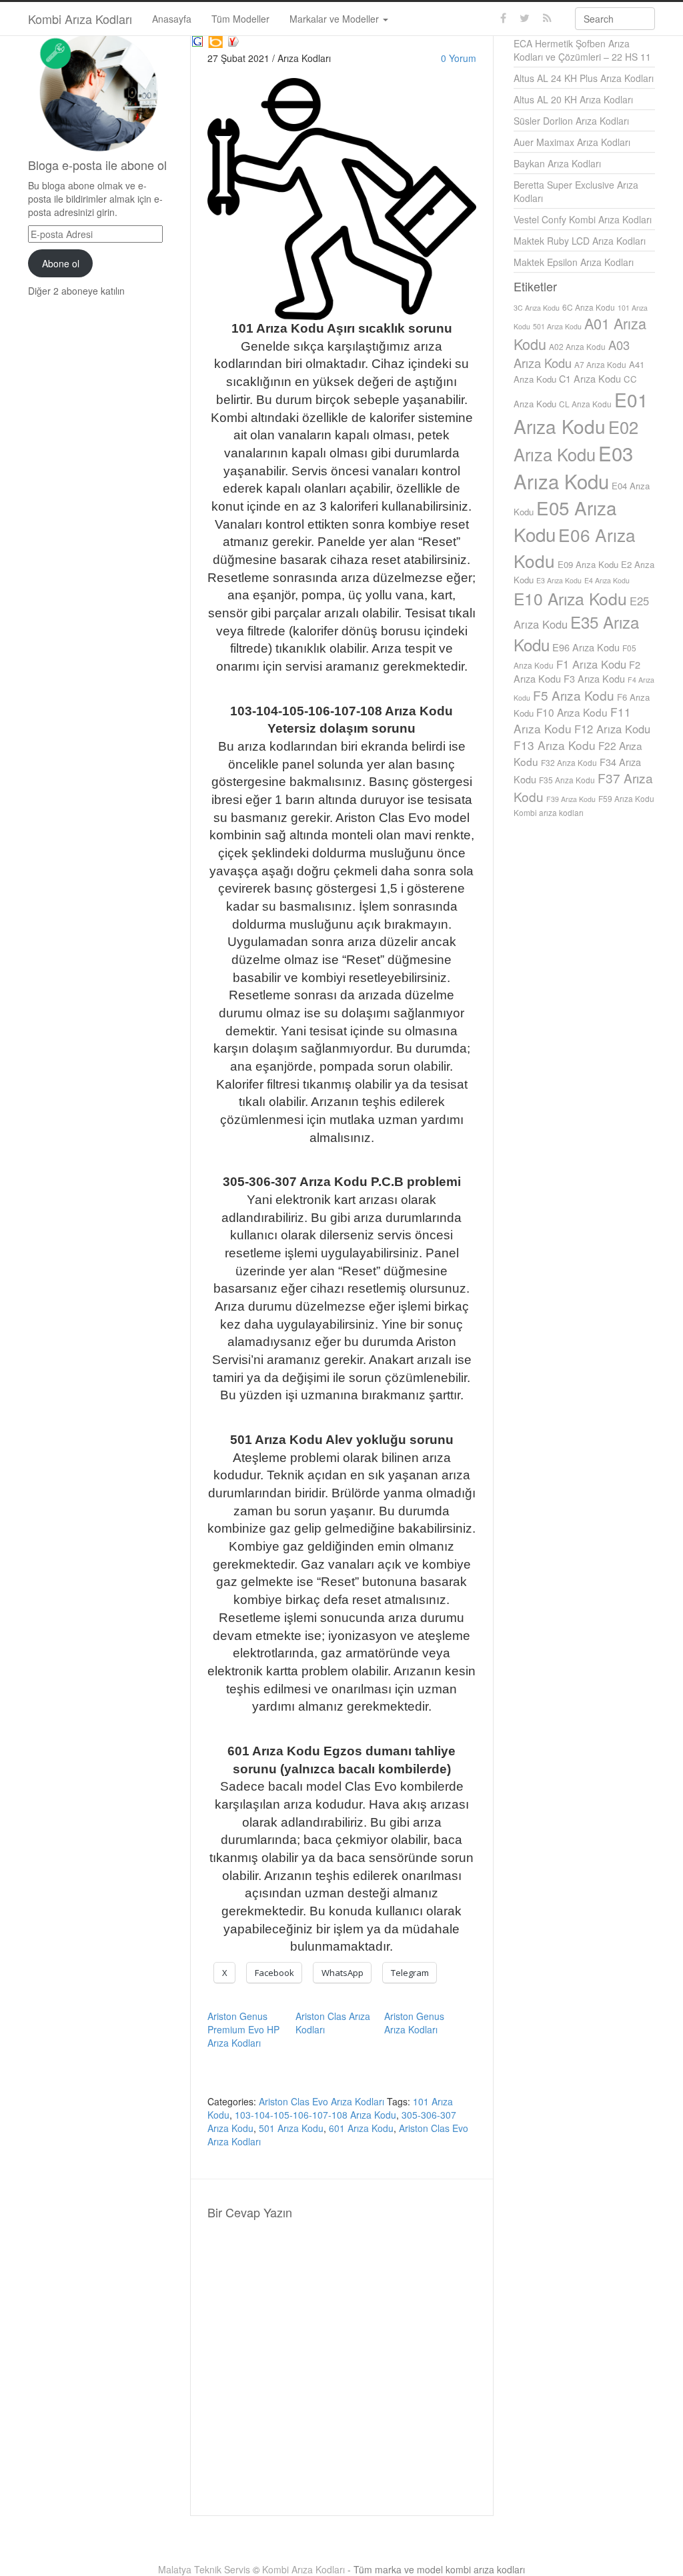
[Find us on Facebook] (503, 18)
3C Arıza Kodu (537, 308)
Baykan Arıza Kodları (557, 163)
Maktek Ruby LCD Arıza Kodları (580, 241)
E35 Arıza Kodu (576, 633)
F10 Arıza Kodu (572, 712)
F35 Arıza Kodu (567, 780)
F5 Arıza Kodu (574, 695)
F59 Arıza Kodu (626, 798)
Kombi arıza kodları (549, 812)
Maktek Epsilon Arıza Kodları (574, 262)
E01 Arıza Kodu (581, 413)
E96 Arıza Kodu (586, 647)
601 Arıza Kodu (361, 2128)
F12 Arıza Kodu (612, 729)
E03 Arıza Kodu (573, 467)
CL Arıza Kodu (585, 404)
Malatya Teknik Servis (204, 2569)
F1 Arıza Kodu (591, 664)
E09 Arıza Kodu (588, 564)
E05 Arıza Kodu (565, 521)
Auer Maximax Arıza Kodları (572, 142)
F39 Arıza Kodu (571, 799)
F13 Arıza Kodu (555, 745)
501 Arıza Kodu (291, 2128)
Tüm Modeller (240, 19)
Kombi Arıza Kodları (80, 19)
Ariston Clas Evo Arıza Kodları (321, 2101)
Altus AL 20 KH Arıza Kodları (573, 99)
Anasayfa (172, 19)
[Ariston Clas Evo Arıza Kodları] (197, 39)
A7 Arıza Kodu (600, 364)
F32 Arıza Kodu (569, 762)
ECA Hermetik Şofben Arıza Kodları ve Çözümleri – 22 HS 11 (582, 50)
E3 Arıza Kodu (559, 580)
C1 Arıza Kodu (590, 378)
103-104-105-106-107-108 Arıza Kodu (315, 2115)
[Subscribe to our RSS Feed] (547, 18)
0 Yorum (459, 58)
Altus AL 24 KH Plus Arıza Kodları (584, 78)
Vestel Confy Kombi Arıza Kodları (583, 219)
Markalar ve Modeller (335, 19)
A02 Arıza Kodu (577, 346)
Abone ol (61, 263)
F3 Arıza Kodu (594, 678)
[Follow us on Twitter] (525, 18)
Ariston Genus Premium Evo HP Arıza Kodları (243, 2029)
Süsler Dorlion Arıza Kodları (571, 121)
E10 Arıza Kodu (570, 598)
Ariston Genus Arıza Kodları (414, 2023)
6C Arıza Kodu (589, 307)
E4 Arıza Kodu (607, 580)
